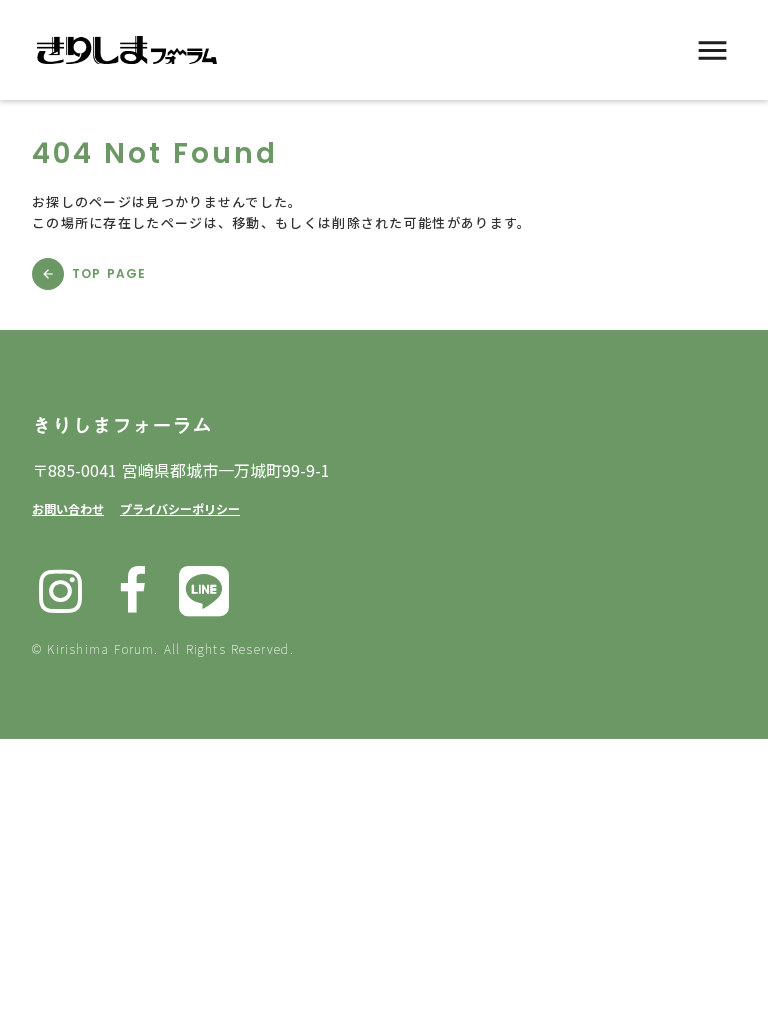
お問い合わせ (68, 508)
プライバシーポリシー (180, 508)
